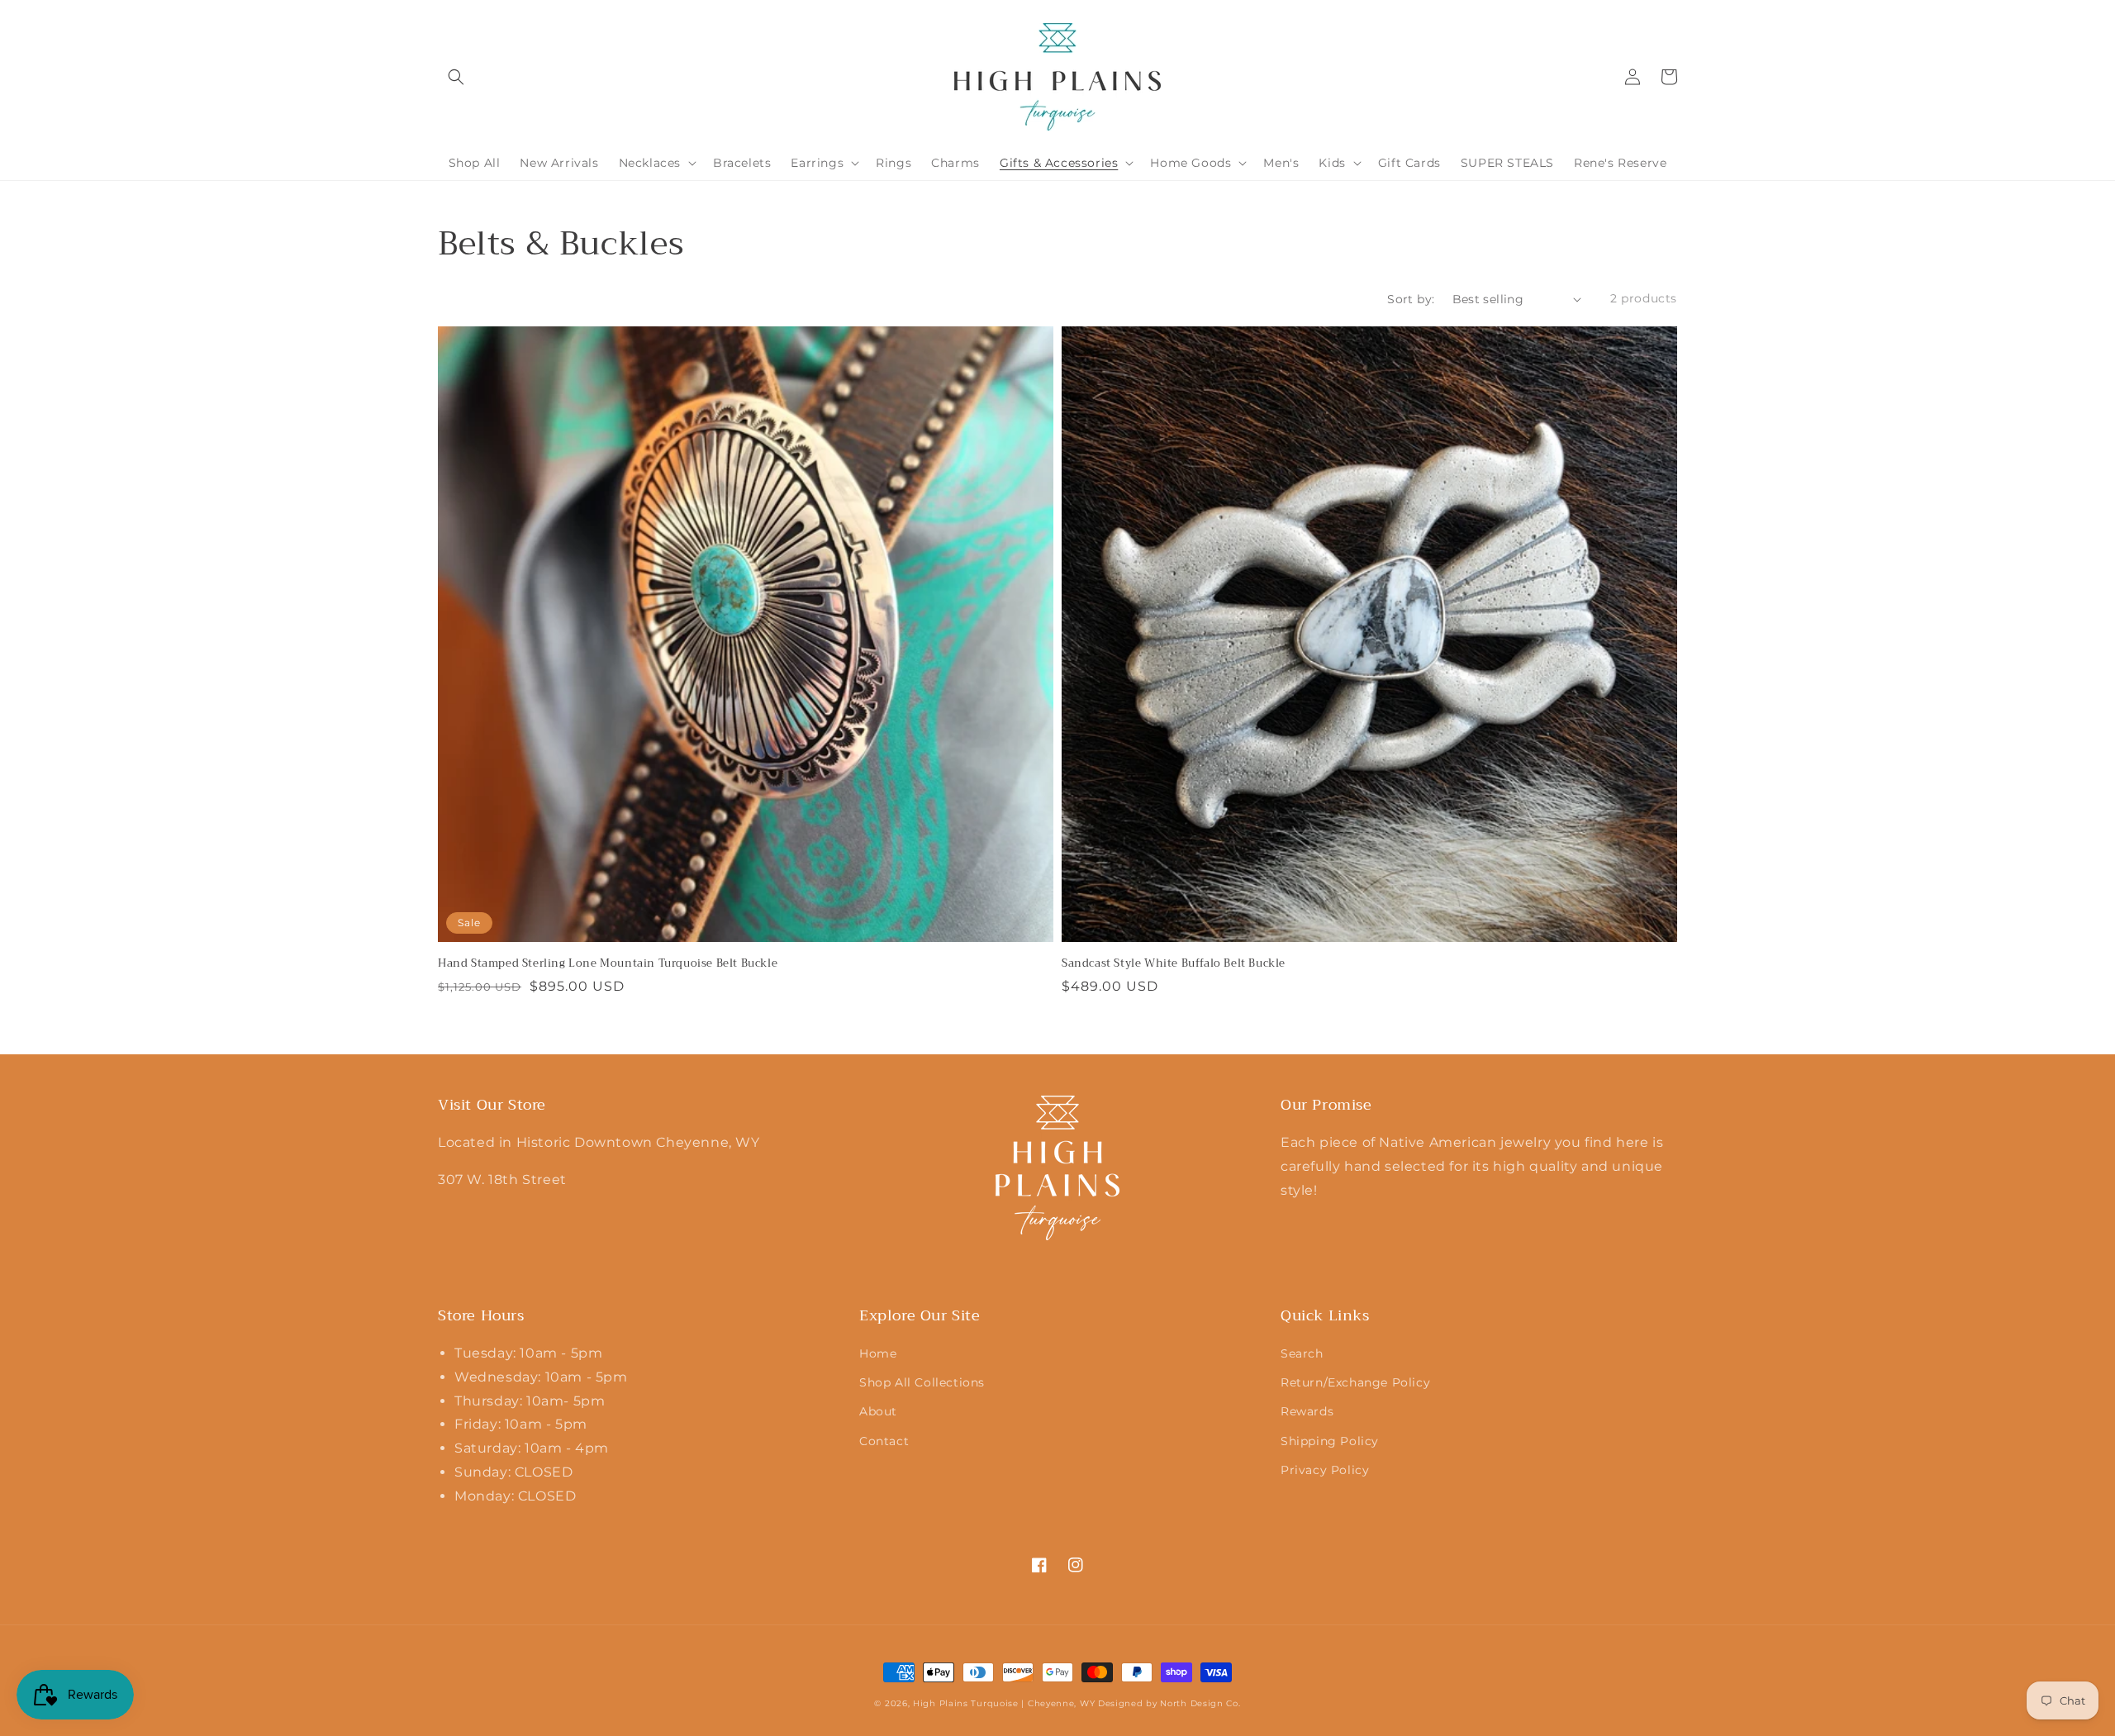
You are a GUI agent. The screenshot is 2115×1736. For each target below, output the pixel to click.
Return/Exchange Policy (1355, 1382)
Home (878, 1353)
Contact (884, 1441)
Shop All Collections (922, 1382)
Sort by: (1411, 299)
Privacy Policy (1325, 1470)
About (878, 1411)
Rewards (1307, 1411)
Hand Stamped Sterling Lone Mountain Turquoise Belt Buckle (608, 963)
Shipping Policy (1330, 1441)
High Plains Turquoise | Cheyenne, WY (1004, 1703)
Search (1302, 1353)
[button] (456, 77)
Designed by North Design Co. (1169, 1703)
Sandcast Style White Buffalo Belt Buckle (1174, 963)
